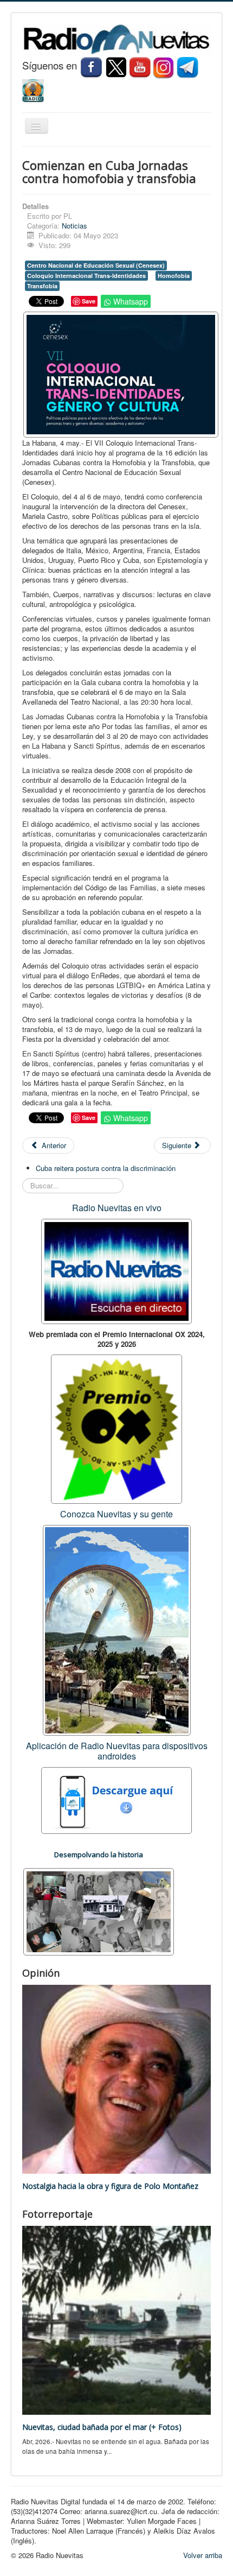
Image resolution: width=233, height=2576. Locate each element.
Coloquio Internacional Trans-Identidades (86, 276)
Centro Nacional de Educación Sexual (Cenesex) (96, 265)
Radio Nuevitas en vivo (117, 1208)
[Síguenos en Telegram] (189, 67)
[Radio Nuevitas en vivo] (33, 89)
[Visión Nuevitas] (140, 67)
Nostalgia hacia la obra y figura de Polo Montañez (110, 2186)
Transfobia (42, 286)
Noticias (75, 226)
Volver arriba (203, 2555)
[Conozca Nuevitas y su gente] (117, 1629)
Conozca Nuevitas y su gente (116, 1514)
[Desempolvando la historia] (99, 1911)
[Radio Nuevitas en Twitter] (116, 67)
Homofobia (174, 276)
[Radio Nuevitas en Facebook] (91, 67)
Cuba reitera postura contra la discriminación (106, 1168)
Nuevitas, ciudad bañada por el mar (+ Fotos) (102, 2427)
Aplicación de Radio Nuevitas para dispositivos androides (117, 1751)
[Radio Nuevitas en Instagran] (164, 67)
